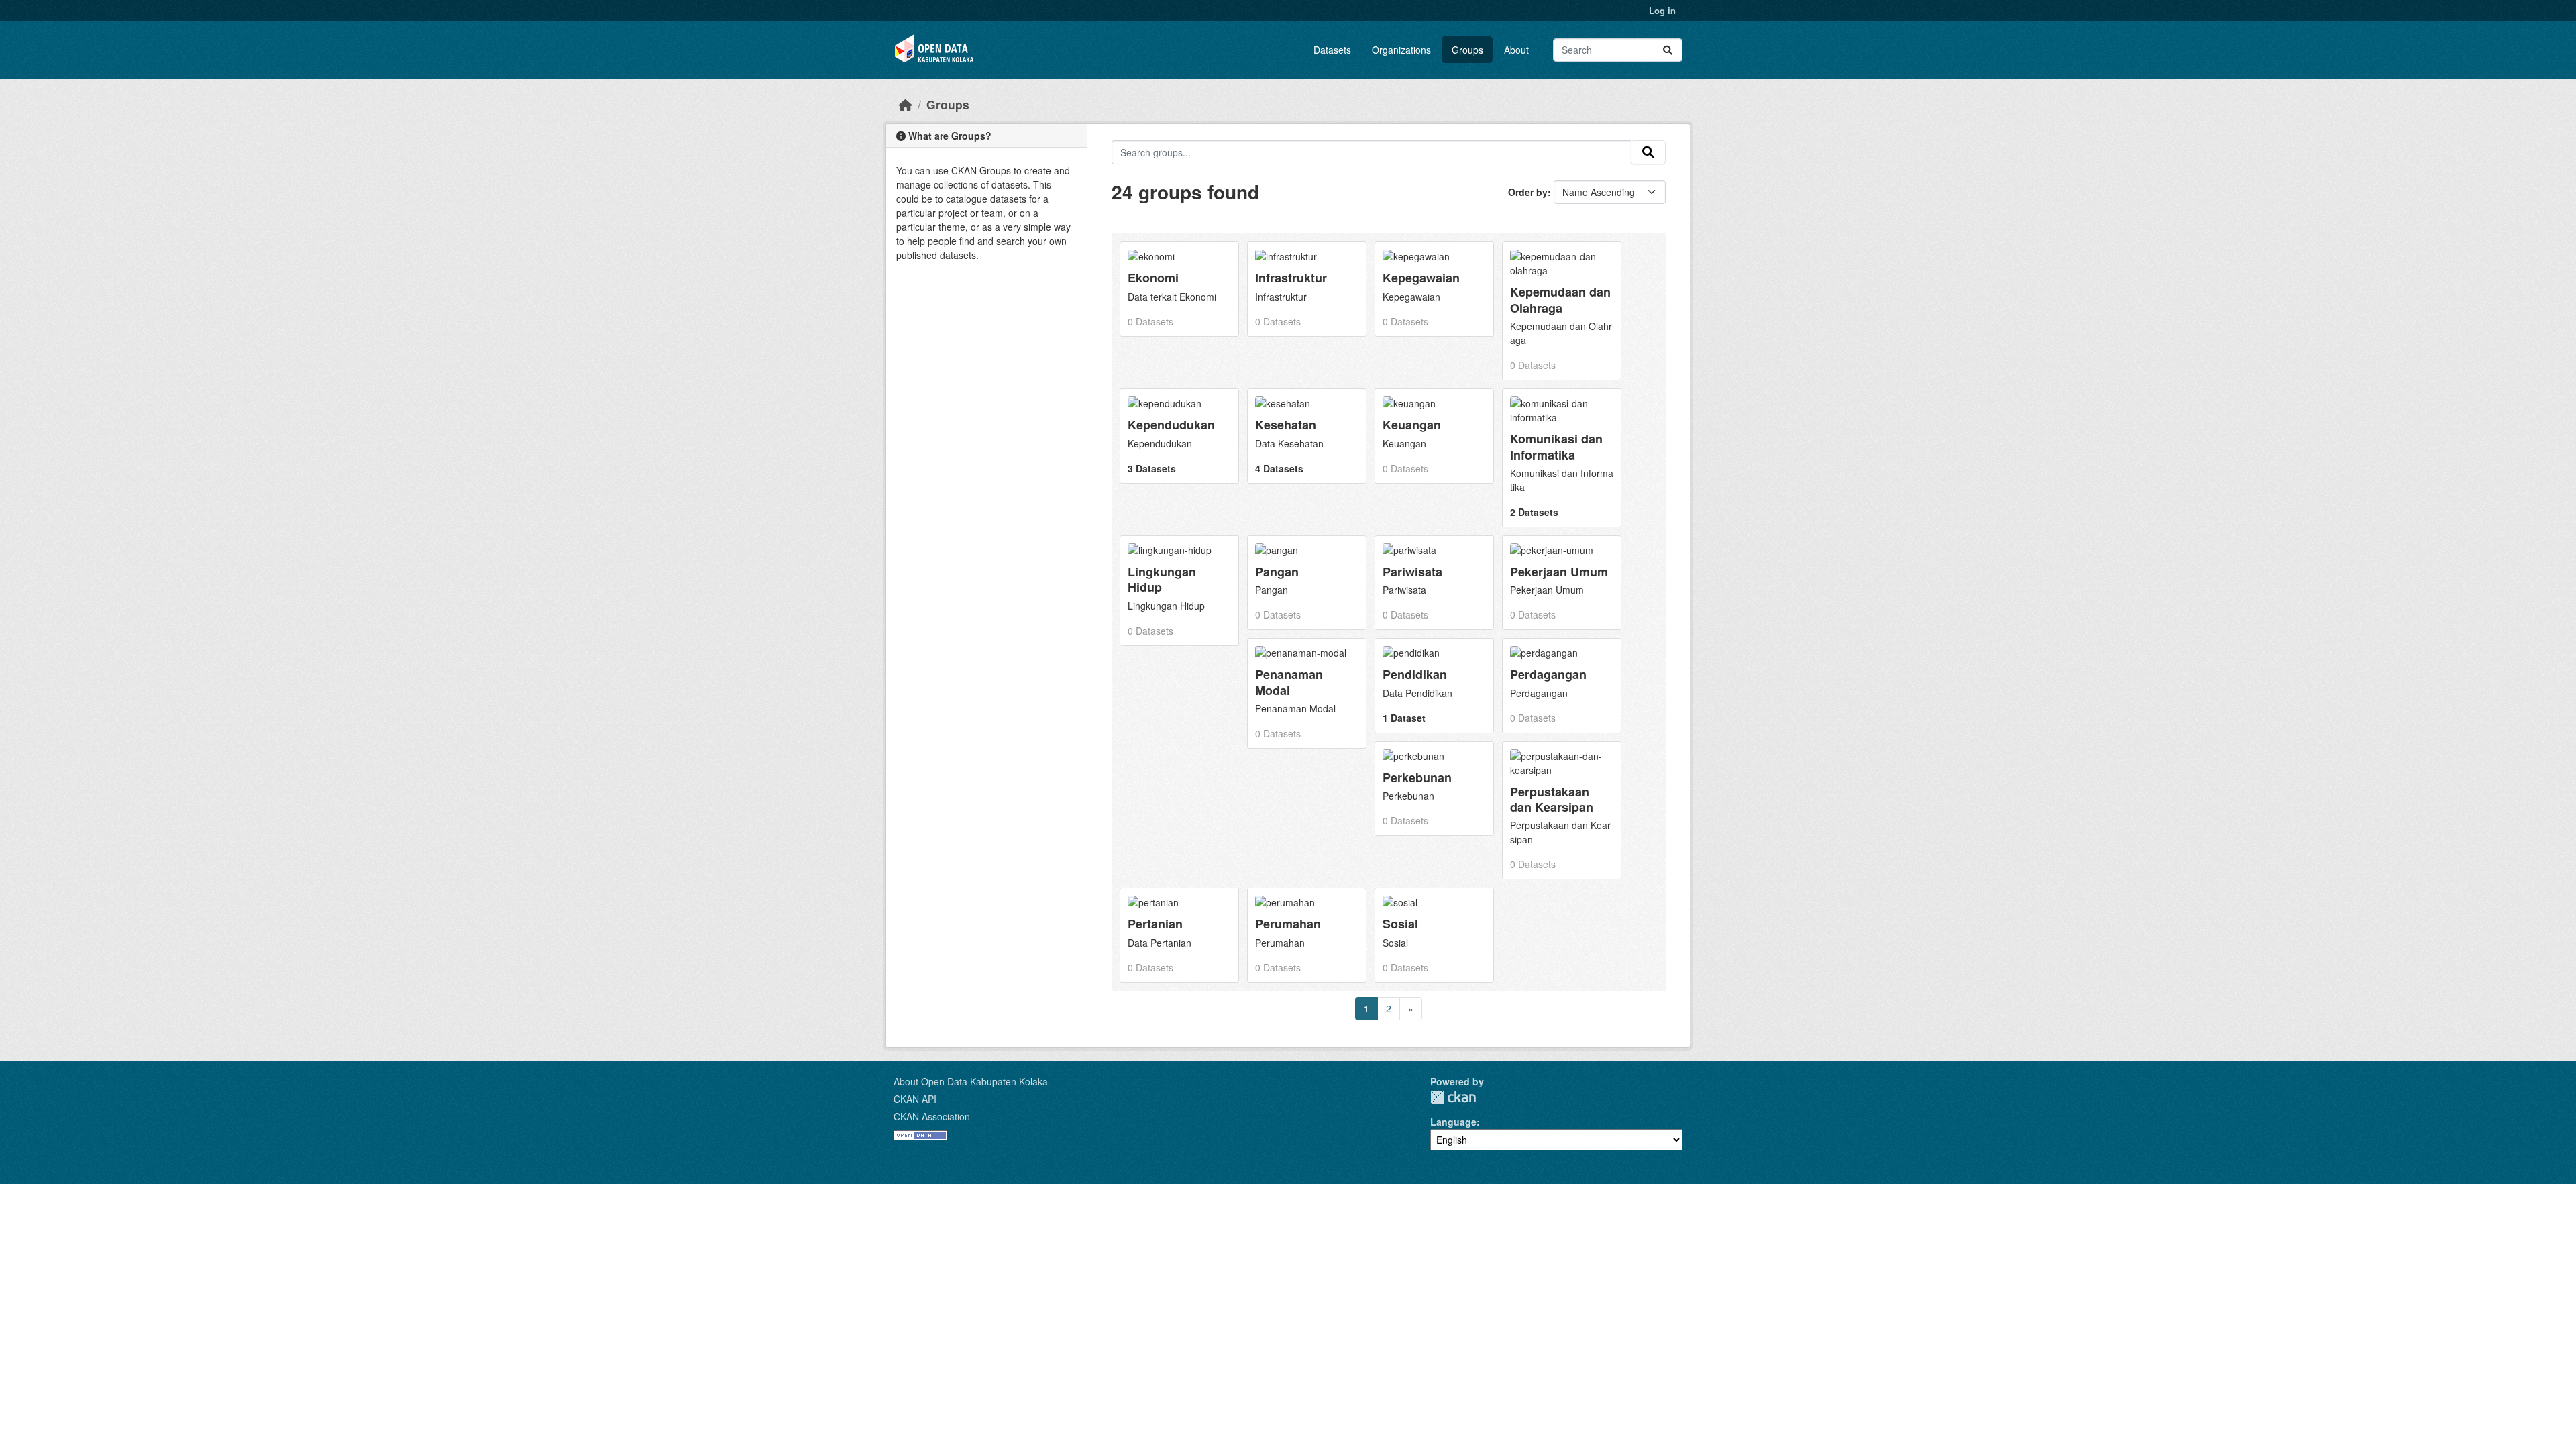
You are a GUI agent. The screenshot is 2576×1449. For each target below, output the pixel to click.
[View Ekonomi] (1179, 289)
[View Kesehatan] (1307, 436)
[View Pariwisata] (1434, 583)
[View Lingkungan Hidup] (1179, 591)
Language (1453, 1122)
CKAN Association (932, 1116)
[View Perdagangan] (1562, 685)
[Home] (906, 104)
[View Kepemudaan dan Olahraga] (1562, 311)
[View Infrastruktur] (1307, 289)
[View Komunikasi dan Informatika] (1562, 458)
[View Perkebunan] (1434, 789)
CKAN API (915, 1099)
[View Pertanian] (1179, 935)
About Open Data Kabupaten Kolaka (971, 1081)
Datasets (1332, 50)
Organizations (1401, 50)
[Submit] (1668, 50)
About (1516, 50)
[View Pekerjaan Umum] (1562, 583)
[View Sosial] (1434, 935)
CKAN (1453, 1097)
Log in (1662, 10)
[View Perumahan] (1307, 935)
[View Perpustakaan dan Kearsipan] (1562, 811)
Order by (1528, 192)
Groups (1467, 50)
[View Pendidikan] (1434, 685)
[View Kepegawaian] (1434, 289)
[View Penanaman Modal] (1307, 693)
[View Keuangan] (1434, 436)
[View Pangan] (1307, 583)
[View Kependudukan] (1179, 436)
